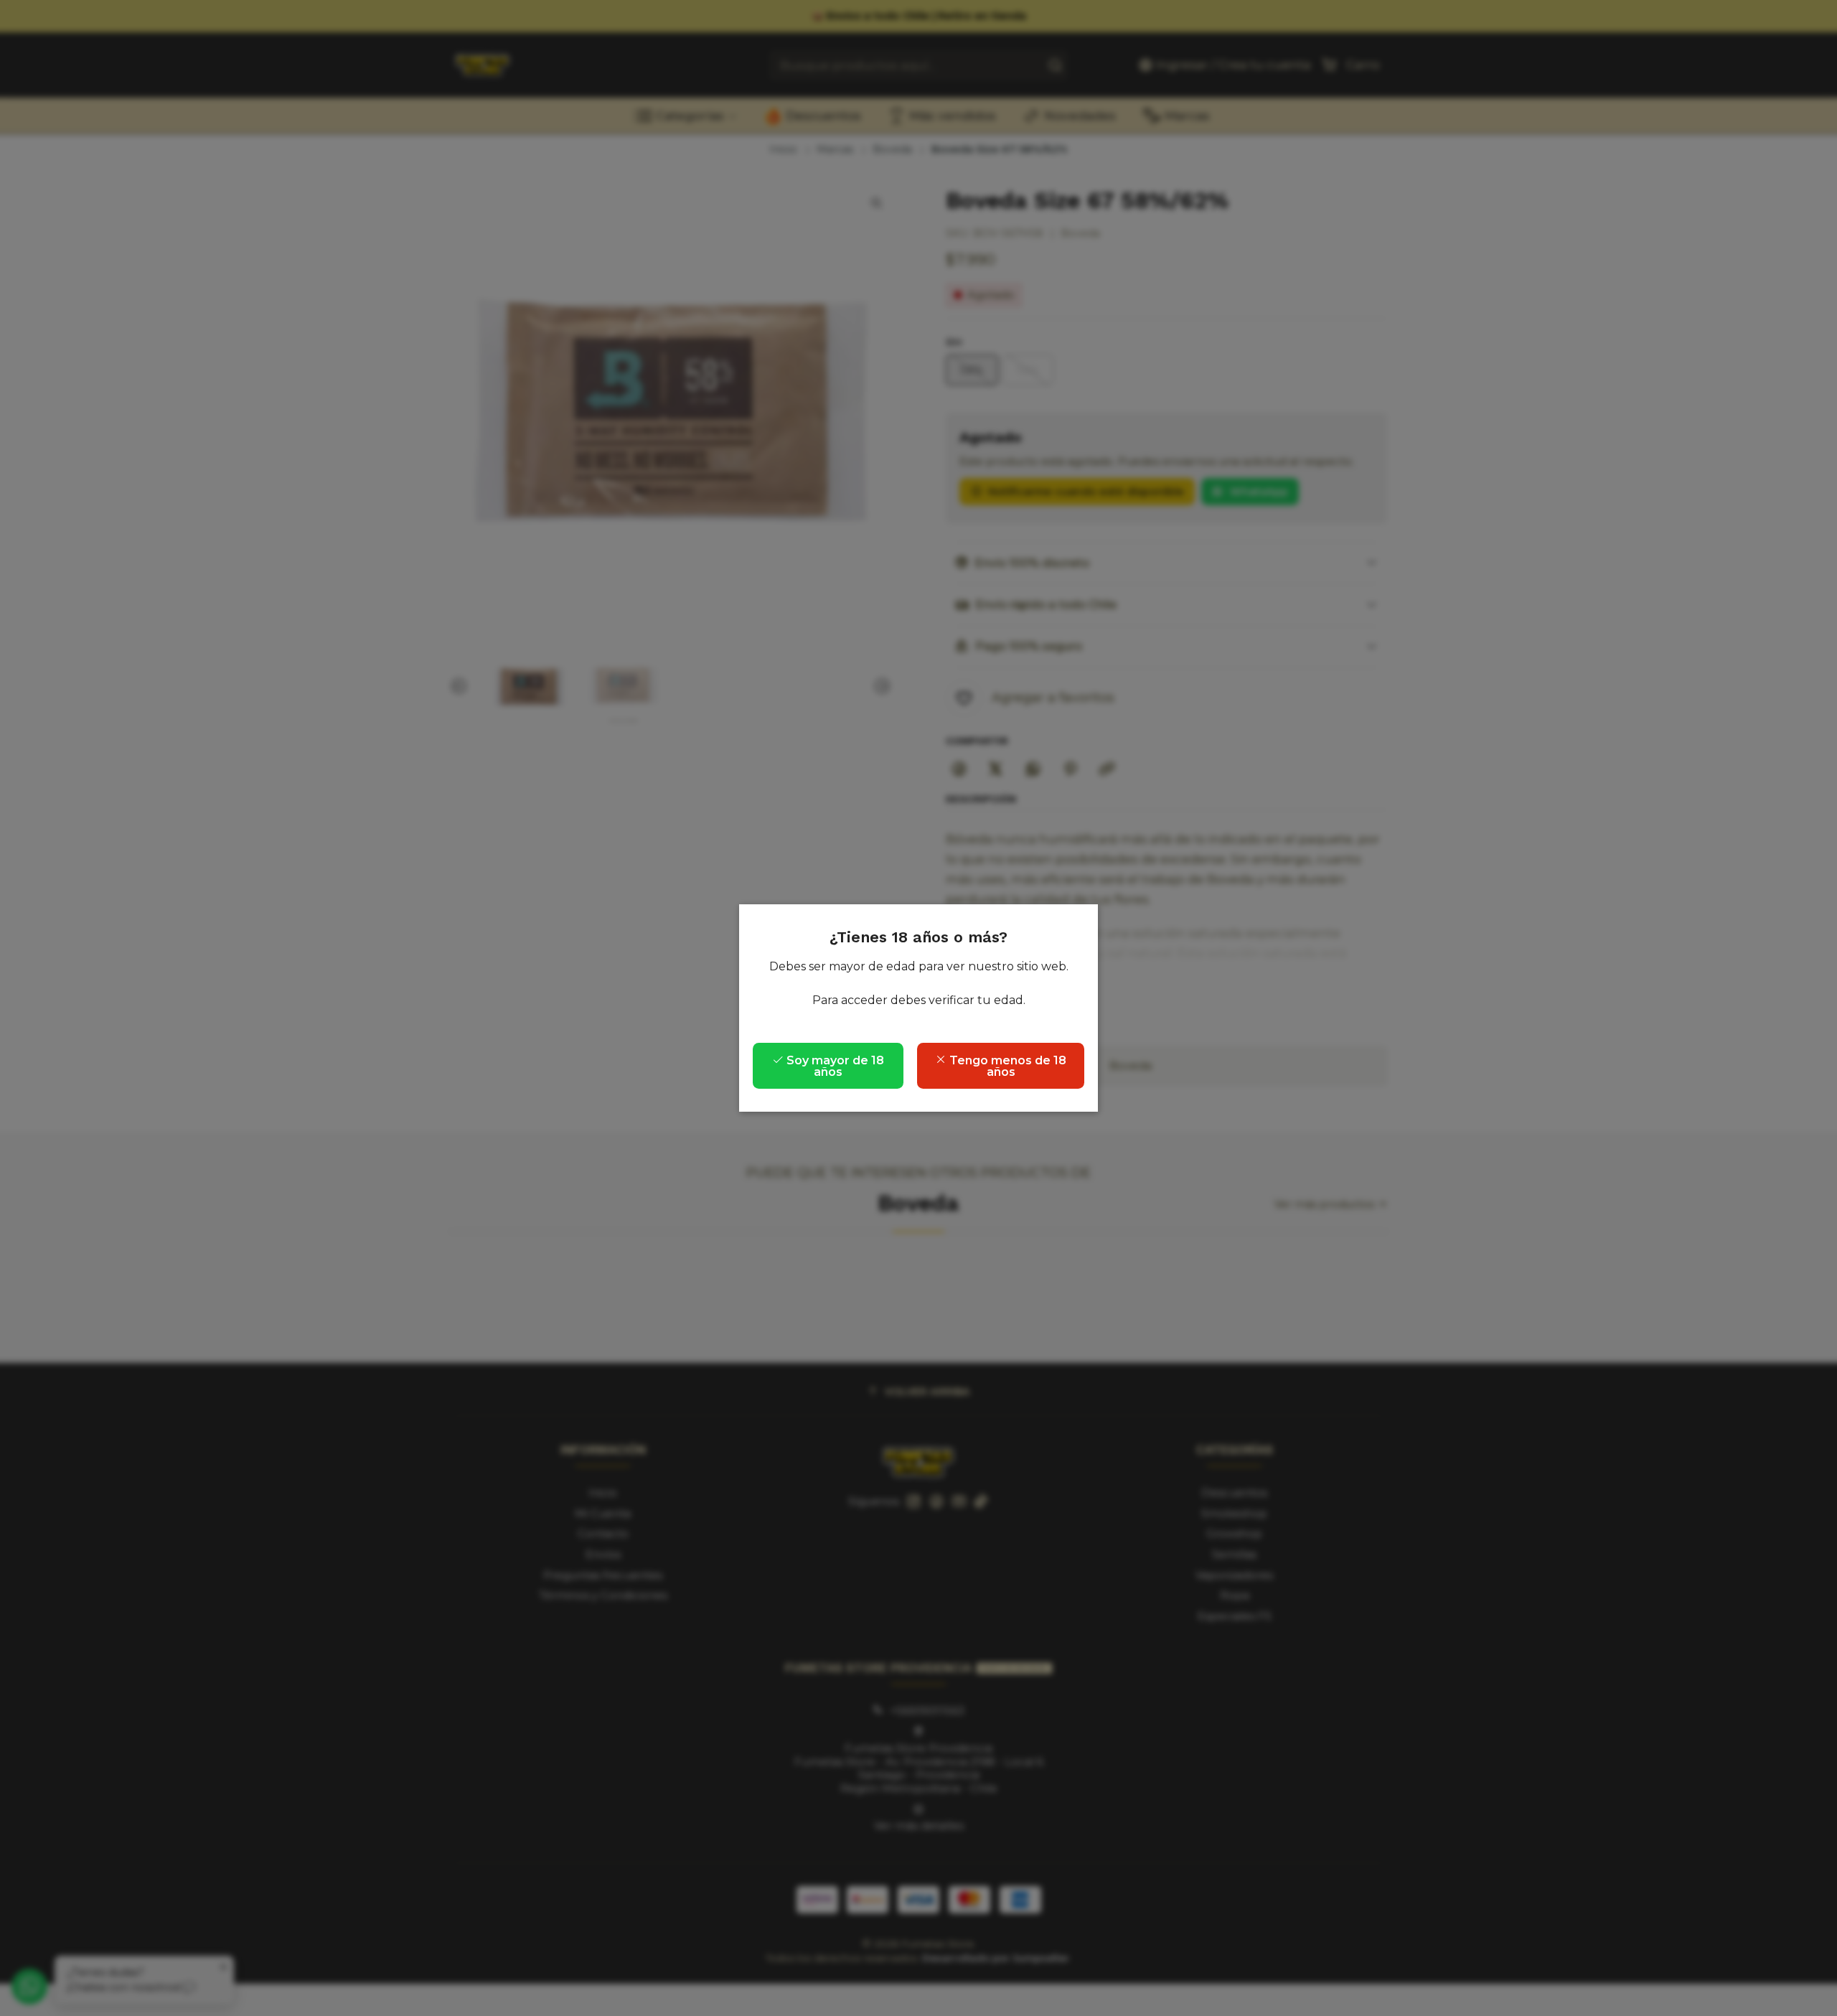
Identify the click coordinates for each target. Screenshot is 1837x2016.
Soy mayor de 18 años (834, 1066)
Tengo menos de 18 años (1006, 1066)
